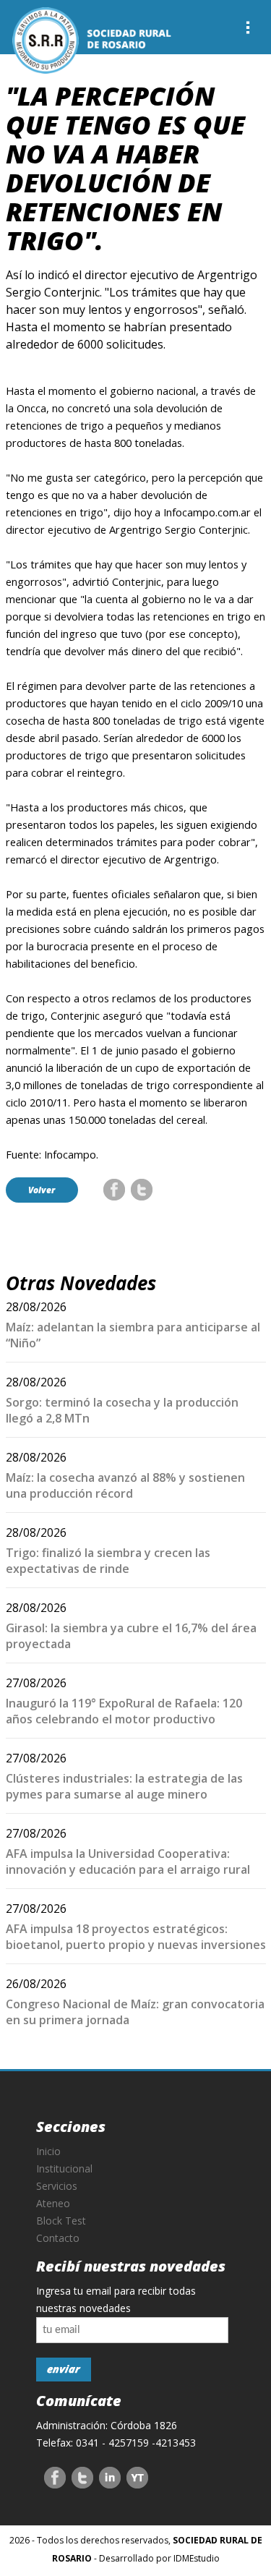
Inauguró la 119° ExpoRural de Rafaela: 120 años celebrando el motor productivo (124, 1711)
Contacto (58, 2238)
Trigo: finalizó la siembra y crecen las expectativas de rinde (108, 1561)
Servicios (57, 2186)
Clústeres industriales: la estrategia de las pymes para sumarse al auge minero (124, 1786)
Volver (42, 1190)
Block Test (61, 2221)
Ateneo (53, 2203)
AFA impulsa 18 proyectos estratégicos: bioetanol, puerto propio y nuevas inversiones (136, 1937)
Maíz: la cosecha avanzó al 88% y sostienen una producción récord (125, 1485)
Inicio (48, 2151)
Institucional (64, 2168)
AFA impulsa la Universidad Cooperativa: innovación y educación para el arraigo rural (128, 1861)
